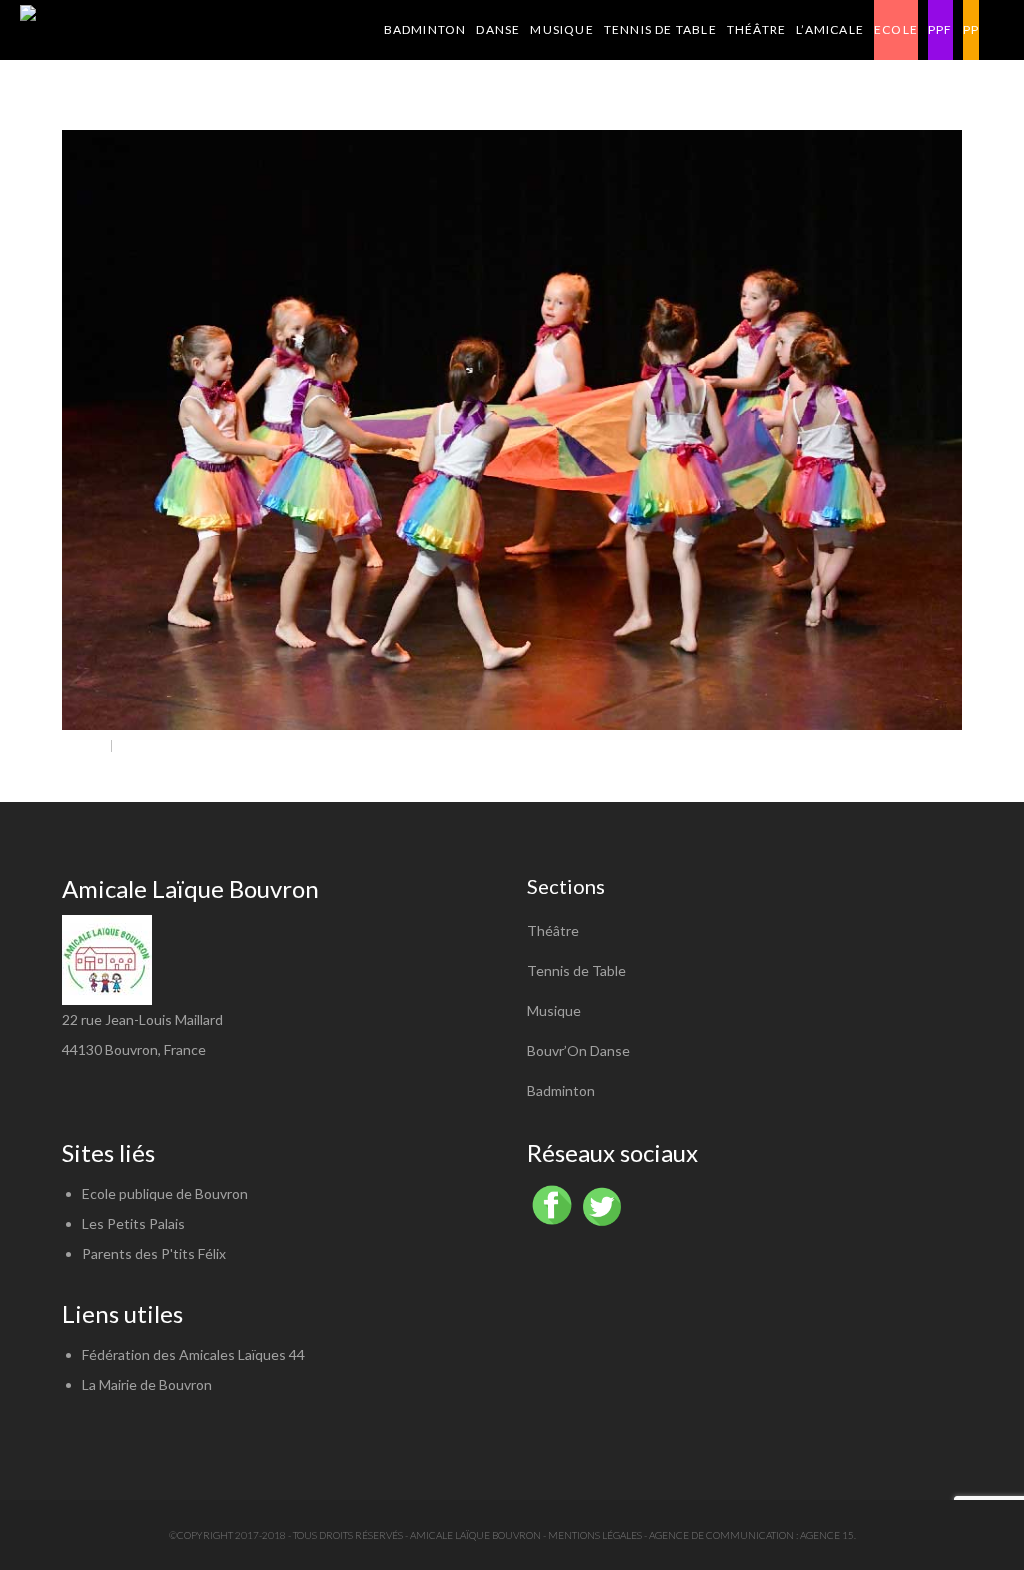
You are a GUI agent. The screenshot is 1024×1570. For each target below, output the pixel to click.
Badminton (561, 1090)
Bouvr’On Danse (578, 1050)
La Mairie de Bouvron (147, 1384)
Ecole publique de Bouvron (165, 1193)
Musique (554, 1010)
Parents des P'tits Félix (154, 1253)
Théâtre (553, 930)
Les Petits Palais (133, 1223)
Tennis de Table (576, 970)
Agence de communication (721, 1535)
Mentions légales (595, 1535)
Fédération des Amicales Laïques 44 (193, 1354)
